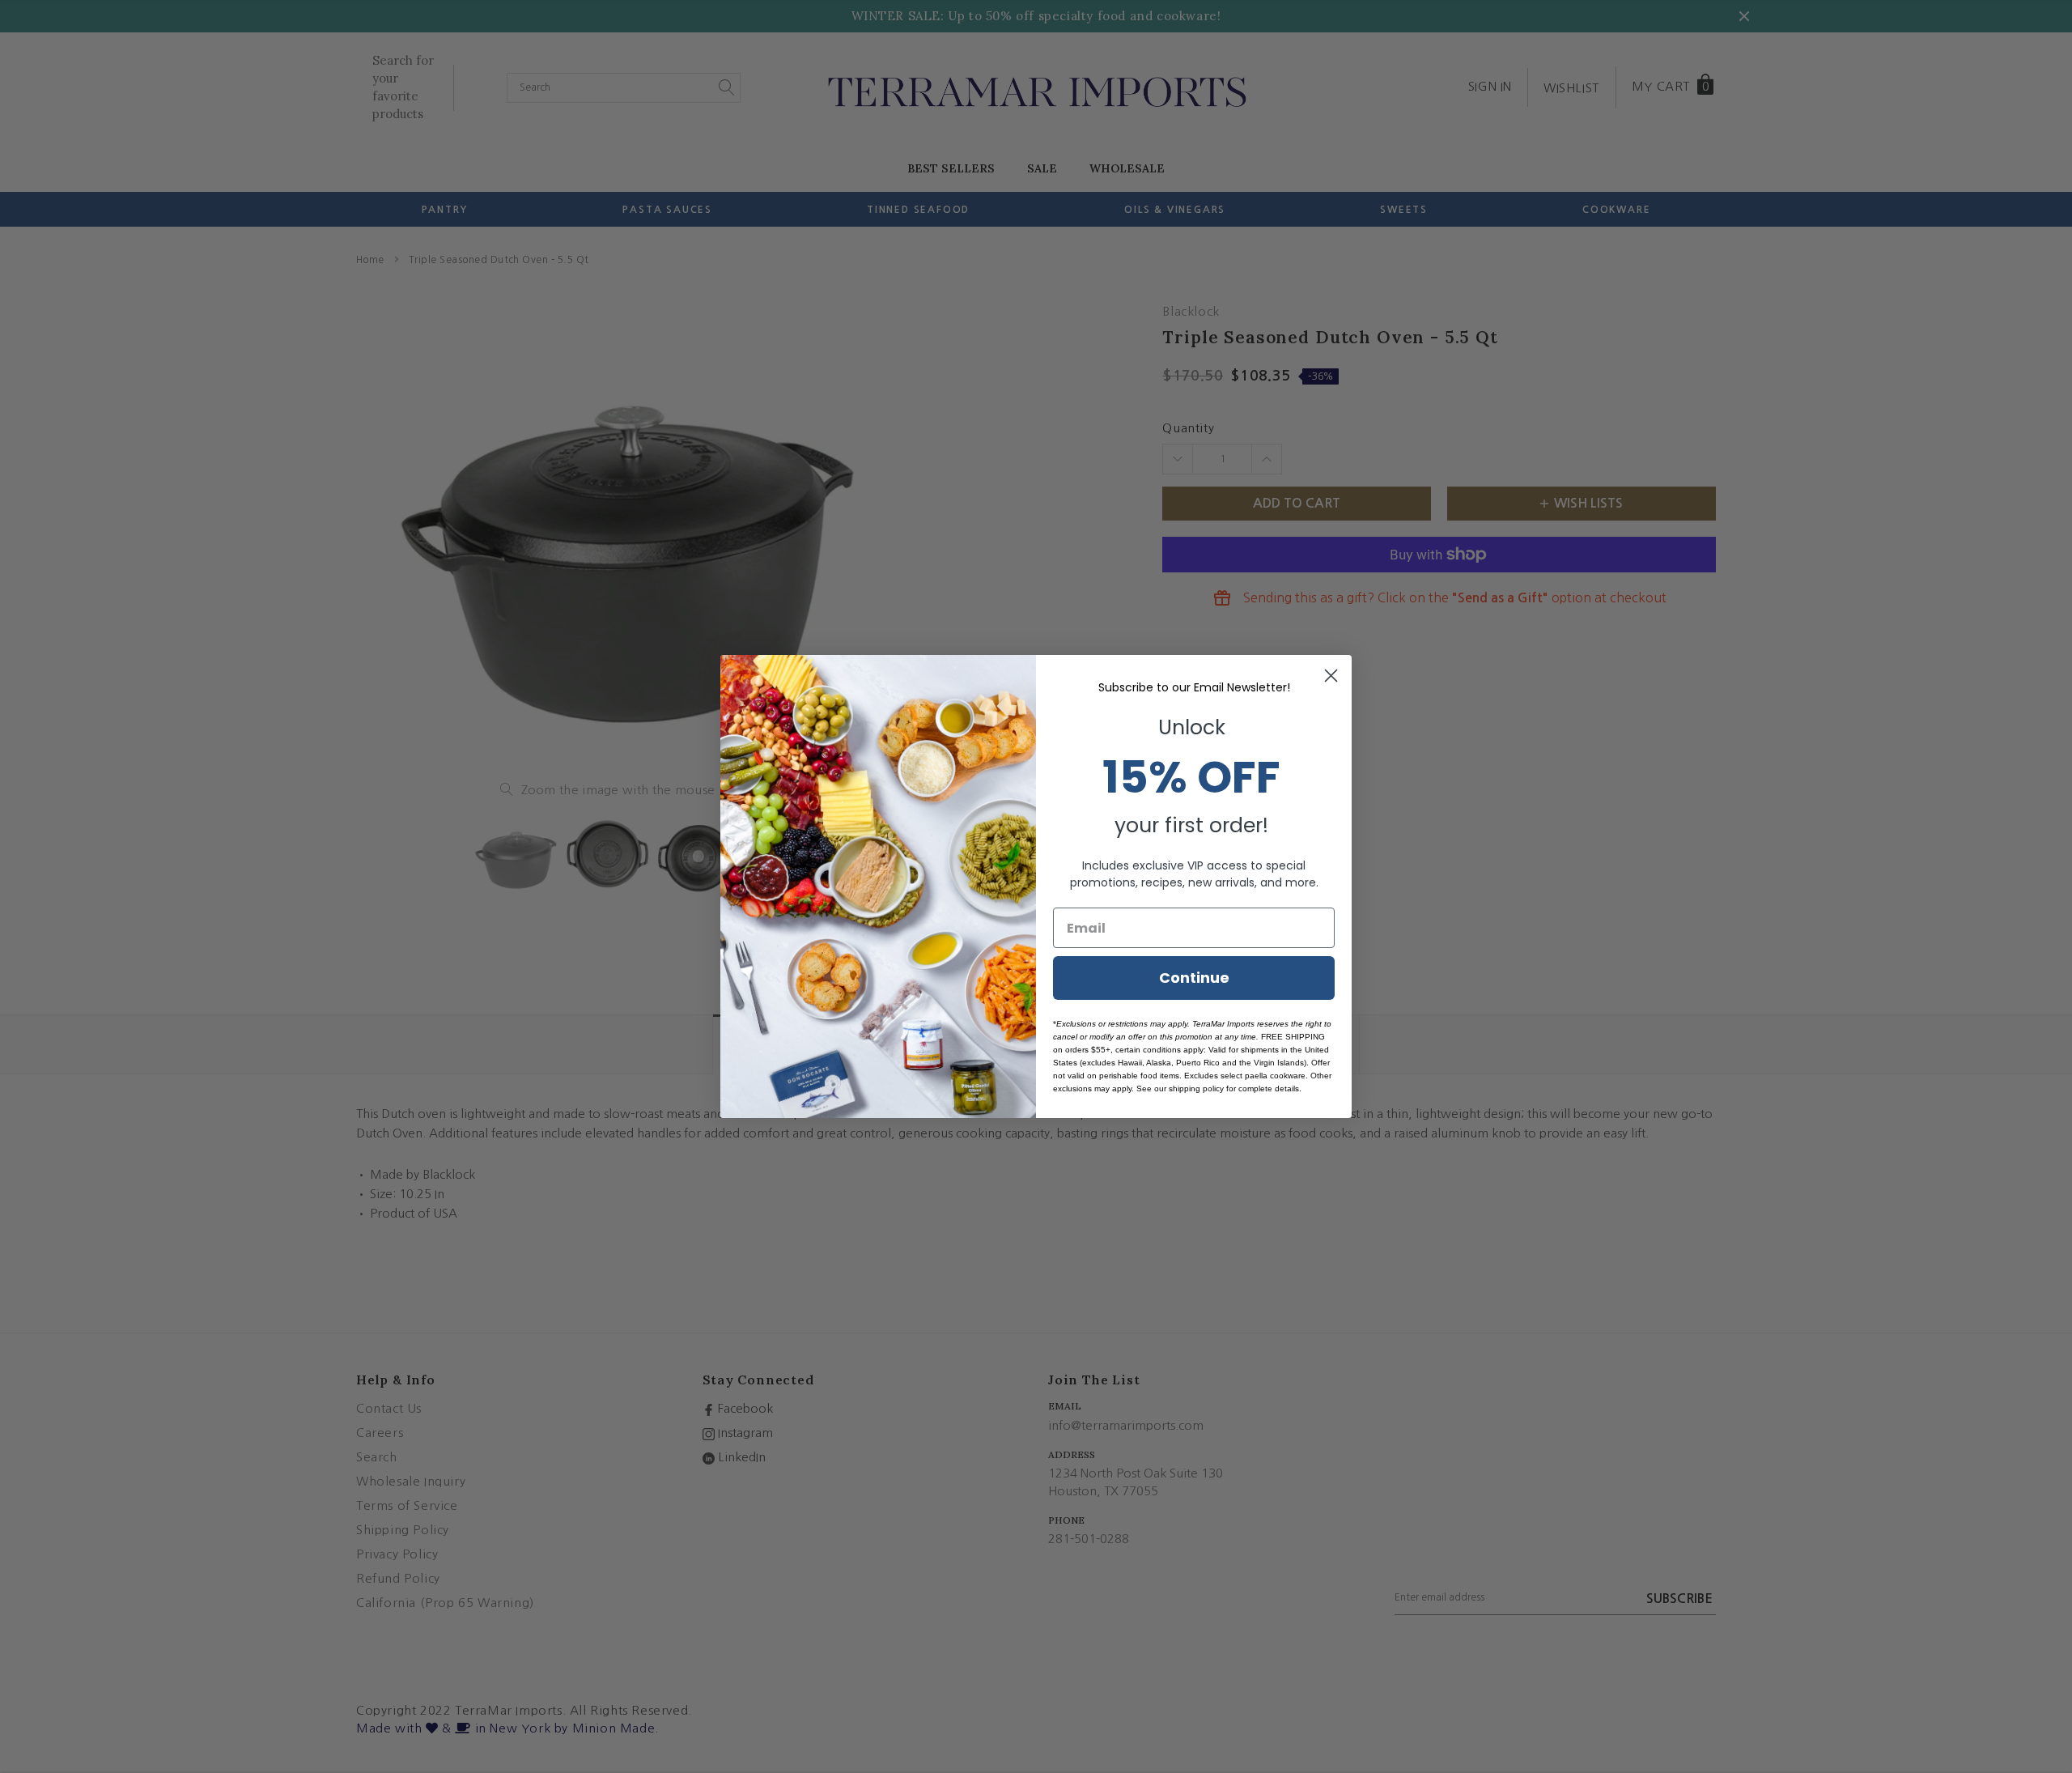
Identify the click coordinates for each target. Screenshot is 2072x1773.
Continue (1194, 978)
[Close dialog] (1331, 676)
